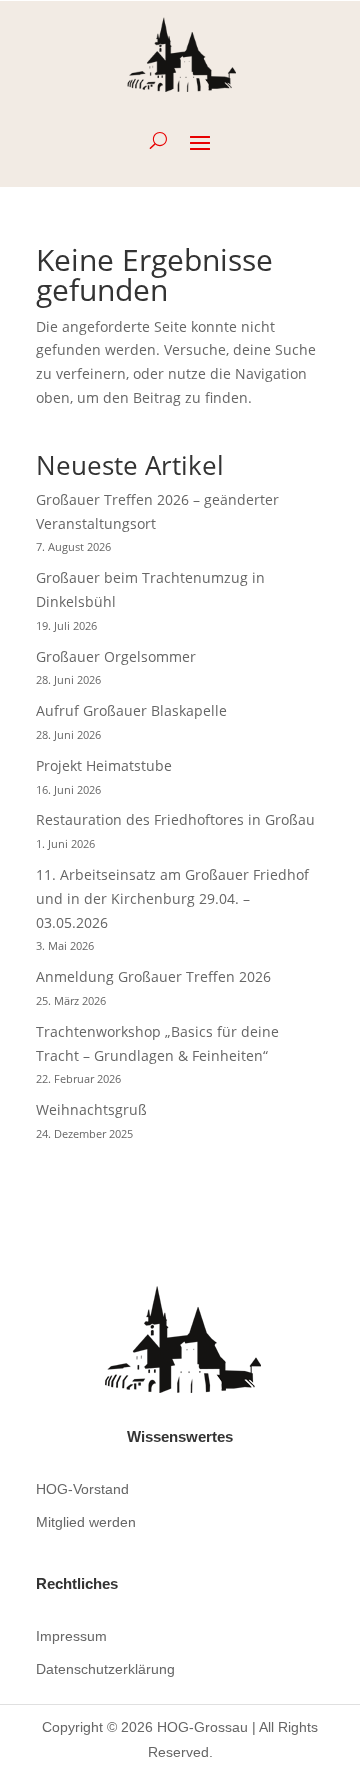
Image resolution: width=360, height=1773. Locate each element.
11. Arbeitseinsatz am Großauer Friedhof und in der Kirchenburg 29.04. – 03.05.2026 (172, 898)
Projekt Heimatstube (104, 765)
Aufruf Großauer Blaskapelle (131, 710)
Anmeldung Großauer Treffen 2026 (153, 976)
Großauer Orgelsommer (116, 656)
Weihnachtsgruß (91, 1109)
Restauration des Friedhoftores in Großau (175, 819)
